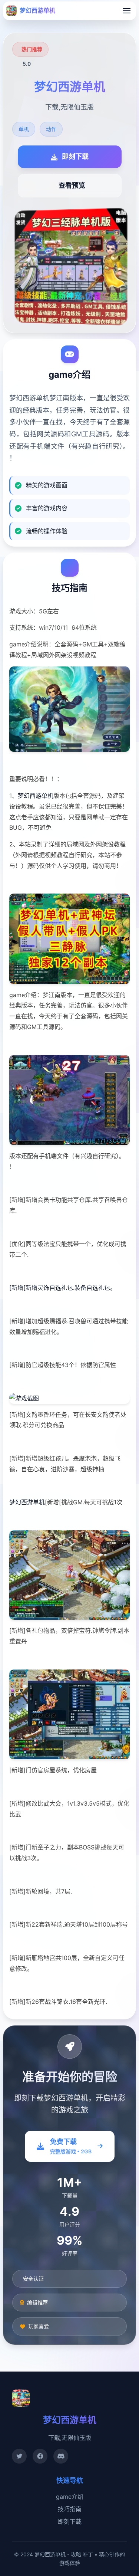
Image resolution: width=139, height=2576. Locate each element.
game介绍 (70, 2497)
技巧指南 (70, 2509)
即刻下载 (70, 2521)
